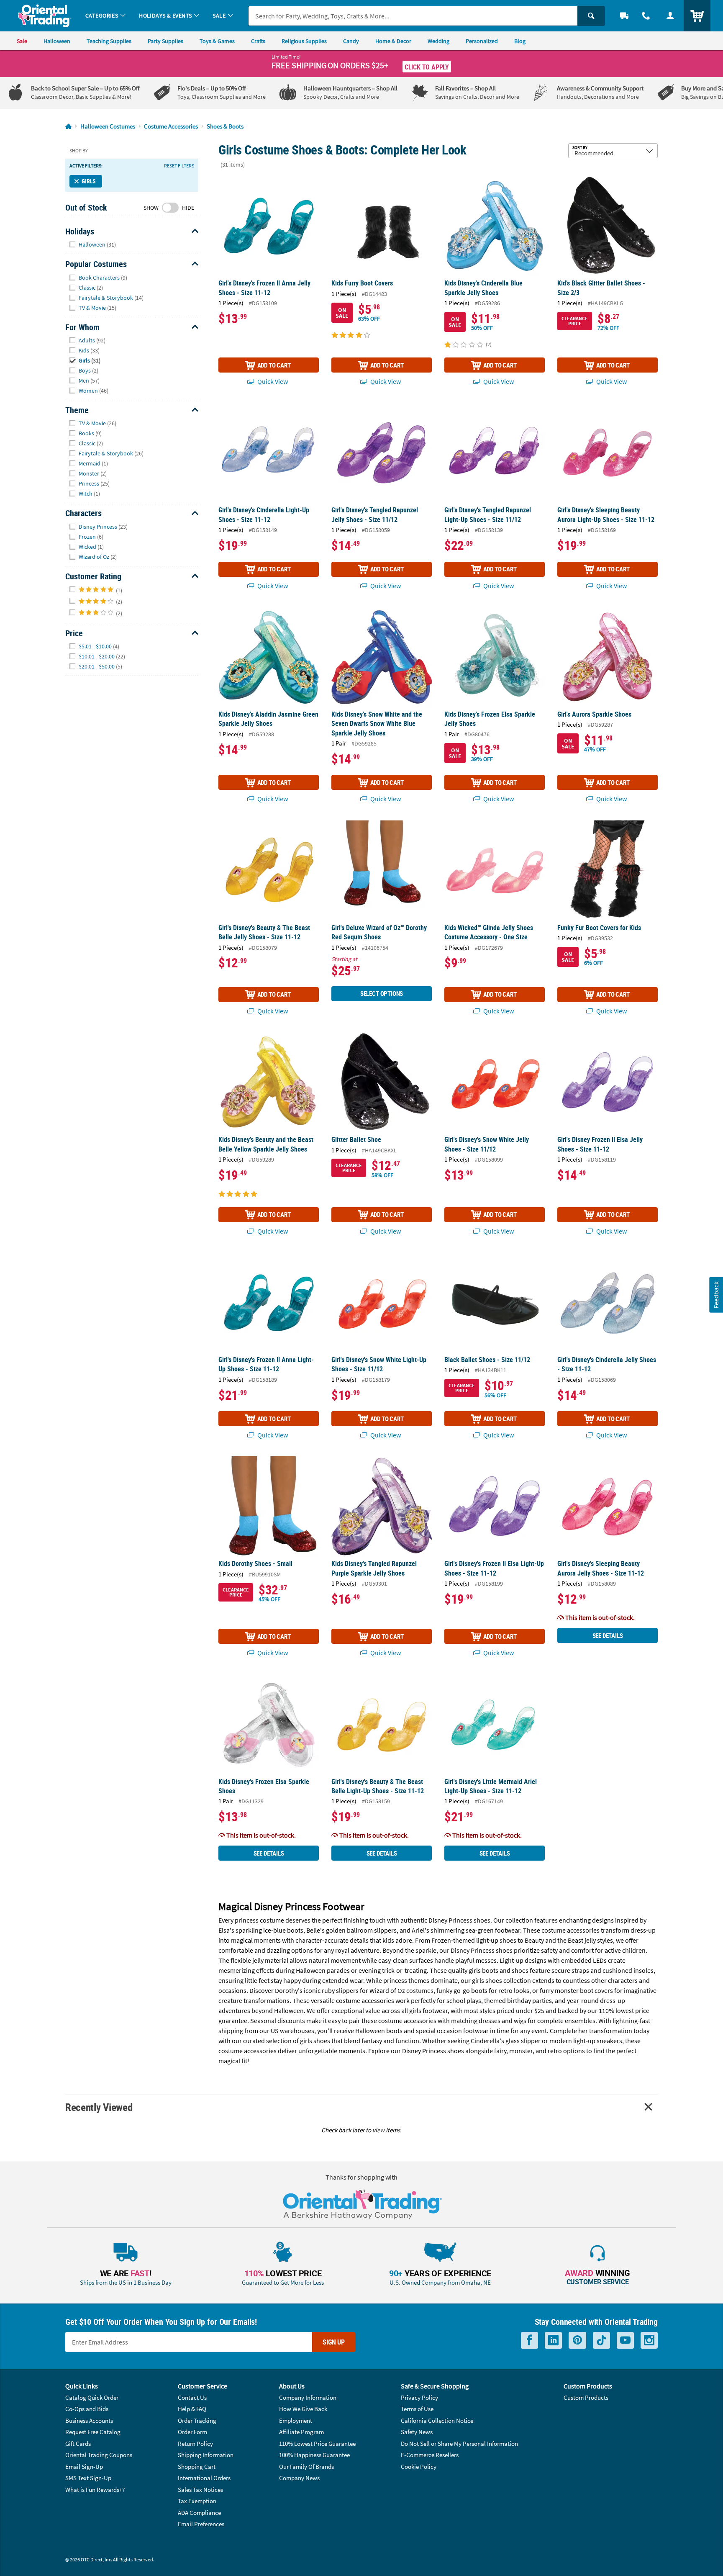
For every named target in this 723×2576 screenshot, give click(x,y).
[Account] (670, 16)
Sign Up (334, 2342)
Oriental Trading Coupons (99, 2455)
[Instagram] (649, 2341)
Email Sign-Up (84, 2467)
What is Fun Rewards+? (95, 2490)
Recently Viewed (99, 2107)
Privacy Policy (419, 2397)
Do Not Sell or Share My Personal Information (459, 2444)
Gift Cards (78, 2444)
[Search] (591, 16)
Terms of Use (417, 2409)
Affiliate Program (301, 2432)
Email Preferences (201, 2524)
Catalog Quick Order (92, 2397)
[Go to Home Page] (68, 127)
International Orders (204, 2478)
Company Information (308, 2397)
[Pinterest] (577, 2341)
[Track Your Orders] (624, 16)
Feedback (716, 1295)
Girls (89, 181)
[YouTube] (625, 2341)
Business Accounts (89, 2420)
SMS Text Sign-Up (88, 2478)
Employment (296, 2420)
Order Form (192, 2432)
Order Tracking (197, 2420)
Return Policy (195, 2444)
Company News (299, 2478)
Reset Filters (179, 166)
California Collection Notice (437, 2420)
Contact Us (192, 2397)
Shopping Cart (197, 2467)
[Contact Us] (646, 16)
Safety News (417, 2432)
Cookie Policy (419, 2467)
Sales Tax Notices (200, 2490)
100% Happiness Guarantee (314, 2455)
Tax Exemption (197, 2501)
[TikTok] (601, 2341)
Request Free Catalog (93, 2432)
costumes (420, 1990)
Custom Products (586, 2397)
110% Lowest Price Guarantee (317, 2444)
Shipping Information (206, 2455)
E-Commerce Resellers (430, 2455)
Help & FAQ (192, 2409)
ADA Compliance (199, 2513)
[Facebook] (529, 2341)
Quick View (272, 381)
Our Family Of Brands (306, 2467)
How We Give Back (303, 2409)
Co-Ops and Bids (87, 2409)
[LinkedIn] (553, 2341)
